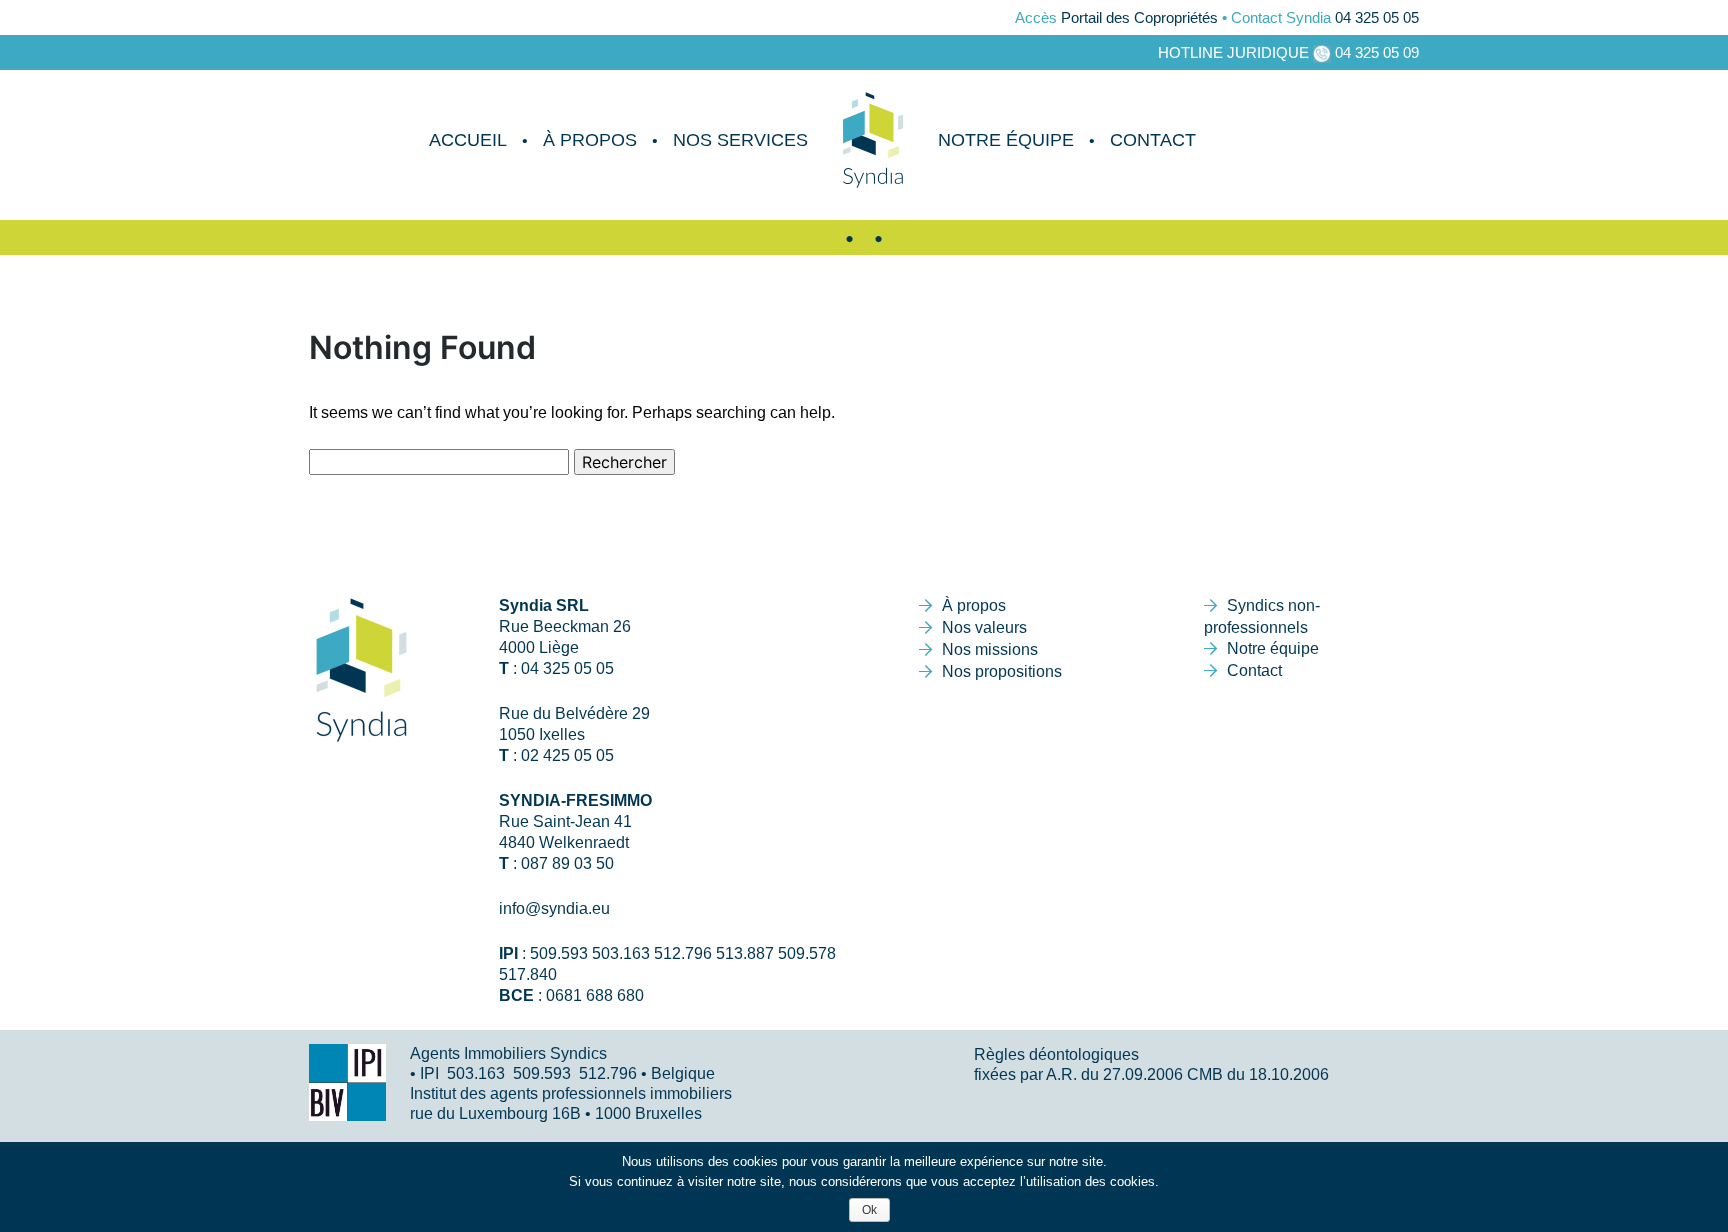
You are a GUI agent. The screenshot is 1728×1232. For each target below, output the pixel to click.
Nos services (740, 140)
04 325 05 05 (1377, 17)
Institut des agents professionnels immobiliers (571, 1093)
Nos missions (990, 649)
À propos (590, 140)
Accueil (468, 140)
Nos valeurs (984, 627)
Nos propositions (1002, 671)
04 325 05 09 (1377, 52)
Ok (869, 1210)
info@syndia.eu (554, 908)
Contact (1153, 140)
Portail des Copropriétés (1139, 17)
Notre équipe (1006, 140)
